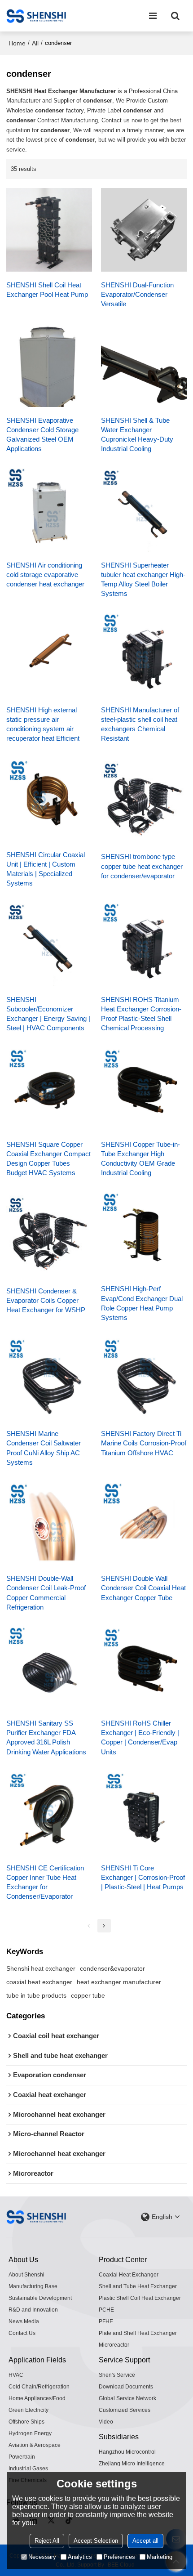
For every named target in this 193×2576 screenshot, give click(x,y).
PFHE (106, 2321)
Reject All (47, 2541)
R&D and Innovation (33, 2310)
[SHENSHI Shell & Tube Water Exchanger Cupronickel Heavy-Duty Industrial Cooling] (144, 365)
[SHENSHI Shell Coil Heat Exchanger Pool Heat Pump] (49, 230)
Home (17, 43)
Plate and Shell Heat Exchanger (138, 2333)
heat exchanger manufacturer (119, 1982)
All (35, 43)
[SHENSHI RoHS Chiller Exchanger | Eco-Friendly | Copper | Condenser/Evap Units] (144, 1668)
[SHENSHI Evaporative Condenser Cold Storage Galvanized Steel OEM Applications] (49, 365)
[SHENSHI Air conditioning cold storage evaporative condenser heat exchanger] (49, 510)
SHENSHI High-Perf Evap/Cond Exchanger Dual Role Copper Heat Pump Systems (142, 1303)
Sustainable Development (40, 2298)
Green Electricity (29, 2410)
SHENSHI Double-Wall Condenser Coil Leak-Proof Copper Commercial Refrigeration (46, 1593)
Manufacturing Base (33, 2286)
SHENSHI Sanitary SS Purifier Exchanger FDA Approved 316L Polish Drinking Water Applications (46, 1737)
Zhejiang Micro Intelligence (132, 2464)
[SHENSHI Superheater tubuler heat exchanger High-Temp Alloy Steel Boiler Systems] (144, 510)
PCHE (106, 2310)
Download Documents (126, 2387)
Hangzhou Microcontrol (127, 2452)
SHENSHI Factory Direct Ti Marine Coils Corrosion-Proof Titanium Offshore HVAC (144, 1443)
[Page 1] (89, 1926)
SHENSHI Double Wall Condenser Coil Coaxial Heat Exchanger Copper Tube (143, 1588)
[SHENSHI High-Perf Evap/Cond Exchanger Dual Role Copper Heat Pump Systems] (144, 1234)
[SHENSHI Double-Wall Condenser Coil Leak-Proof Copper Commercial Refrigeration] (49, 1523)
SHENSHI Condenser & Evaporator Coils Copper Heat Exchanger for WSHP (46, 1301)
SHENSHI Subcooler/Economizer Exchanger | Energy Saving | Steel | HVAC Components (48, 1014)
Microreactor (114, 2345)
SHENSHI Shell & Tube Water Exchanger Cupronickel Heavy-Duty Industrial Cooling (137, 435)
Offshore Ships (26, 2422)
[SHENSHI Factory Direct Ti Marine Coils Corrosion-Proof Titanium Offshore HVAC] (144, 1379)
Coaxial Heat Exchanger (129, 2275)
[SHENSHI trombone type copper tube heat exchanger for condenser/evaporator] (144, 801)
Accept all (145, 2541)
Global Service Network (127, 2398)
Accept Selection (96, 2541)
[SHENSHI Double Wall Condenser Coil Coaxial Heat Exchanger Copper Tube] (144, 1523)
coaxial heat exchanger (39, 1982)
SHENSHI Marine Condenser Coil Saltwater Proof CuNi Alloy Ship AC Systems (44, 1448)
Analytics (80, 2557)
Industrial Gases (28, 2469)
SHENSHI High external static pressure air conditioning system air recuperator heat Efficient (43, 724)
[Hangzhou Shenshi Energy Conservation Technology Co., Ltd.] (36, 16)
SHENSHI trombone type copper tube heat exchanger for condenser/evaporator (142, 866)
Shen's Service (117, 2375)
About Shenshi (26, 2275)
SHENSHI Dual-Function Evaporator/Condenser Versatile (137, 295)
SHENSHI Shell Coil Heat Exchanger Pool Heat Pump (47, 290)
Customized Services (125, 2410)
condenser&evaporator (112, 1968)
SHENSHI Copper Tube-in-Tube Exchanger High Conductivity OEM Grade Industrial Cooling (140, 1159)
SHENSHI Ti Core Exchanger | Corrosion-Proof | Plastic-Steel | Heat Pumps (143, 1878)
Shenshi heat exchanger (41, 1968)
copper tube (88, 1995)
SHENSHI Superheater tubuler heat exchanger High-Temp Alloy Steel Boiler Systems (143, 579)
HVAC (16, 2375)
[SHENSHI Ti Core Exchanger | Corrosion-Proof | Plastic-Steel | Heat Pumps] (144, 1813)
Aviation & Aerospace (35, 2445)
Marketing (160, 2557)
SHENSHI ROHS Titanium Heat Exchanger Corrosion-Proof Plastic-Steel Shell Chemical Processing (141, 1014)
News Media (24, 2321)
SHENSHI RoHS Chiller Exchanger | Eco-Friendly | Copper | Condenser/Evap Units (140, 1737)
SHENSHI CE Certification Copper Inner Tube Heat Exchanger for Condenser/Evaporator (45, 1882)
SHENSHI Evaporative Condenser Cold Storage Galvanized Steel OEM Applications (42, 435)
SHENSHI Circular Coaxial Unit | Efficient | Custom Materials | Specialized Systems (46, 869)
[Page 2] (104, 1926)
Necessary (42, 2557)
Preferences (119, 2557)
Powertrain (22, 2457)
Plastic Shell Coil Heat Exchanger (140, 2298)
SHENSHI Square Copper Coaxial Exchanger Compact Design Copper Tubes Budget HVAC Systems (48, 1159)
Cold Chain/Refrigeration (39, 2387)
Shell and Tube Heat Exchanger (138, 2286)
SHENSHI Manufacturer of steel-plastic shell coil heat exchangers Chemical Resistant (140, 724)
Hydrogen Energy (30, 2433)
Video (106, 2422)
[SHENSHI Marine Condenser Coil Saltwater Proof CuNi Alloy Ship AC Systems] (49, 1379)
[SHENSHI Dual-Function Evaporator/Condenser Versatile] (144, 230)
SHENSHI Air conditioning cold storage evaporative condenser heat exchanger (45, 575)
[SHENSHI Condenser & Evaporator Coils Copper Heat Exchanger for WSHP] (49, 1235)
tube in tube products (36, 1995)
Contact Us (22, 2333)
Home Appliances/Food (37, 2398)
